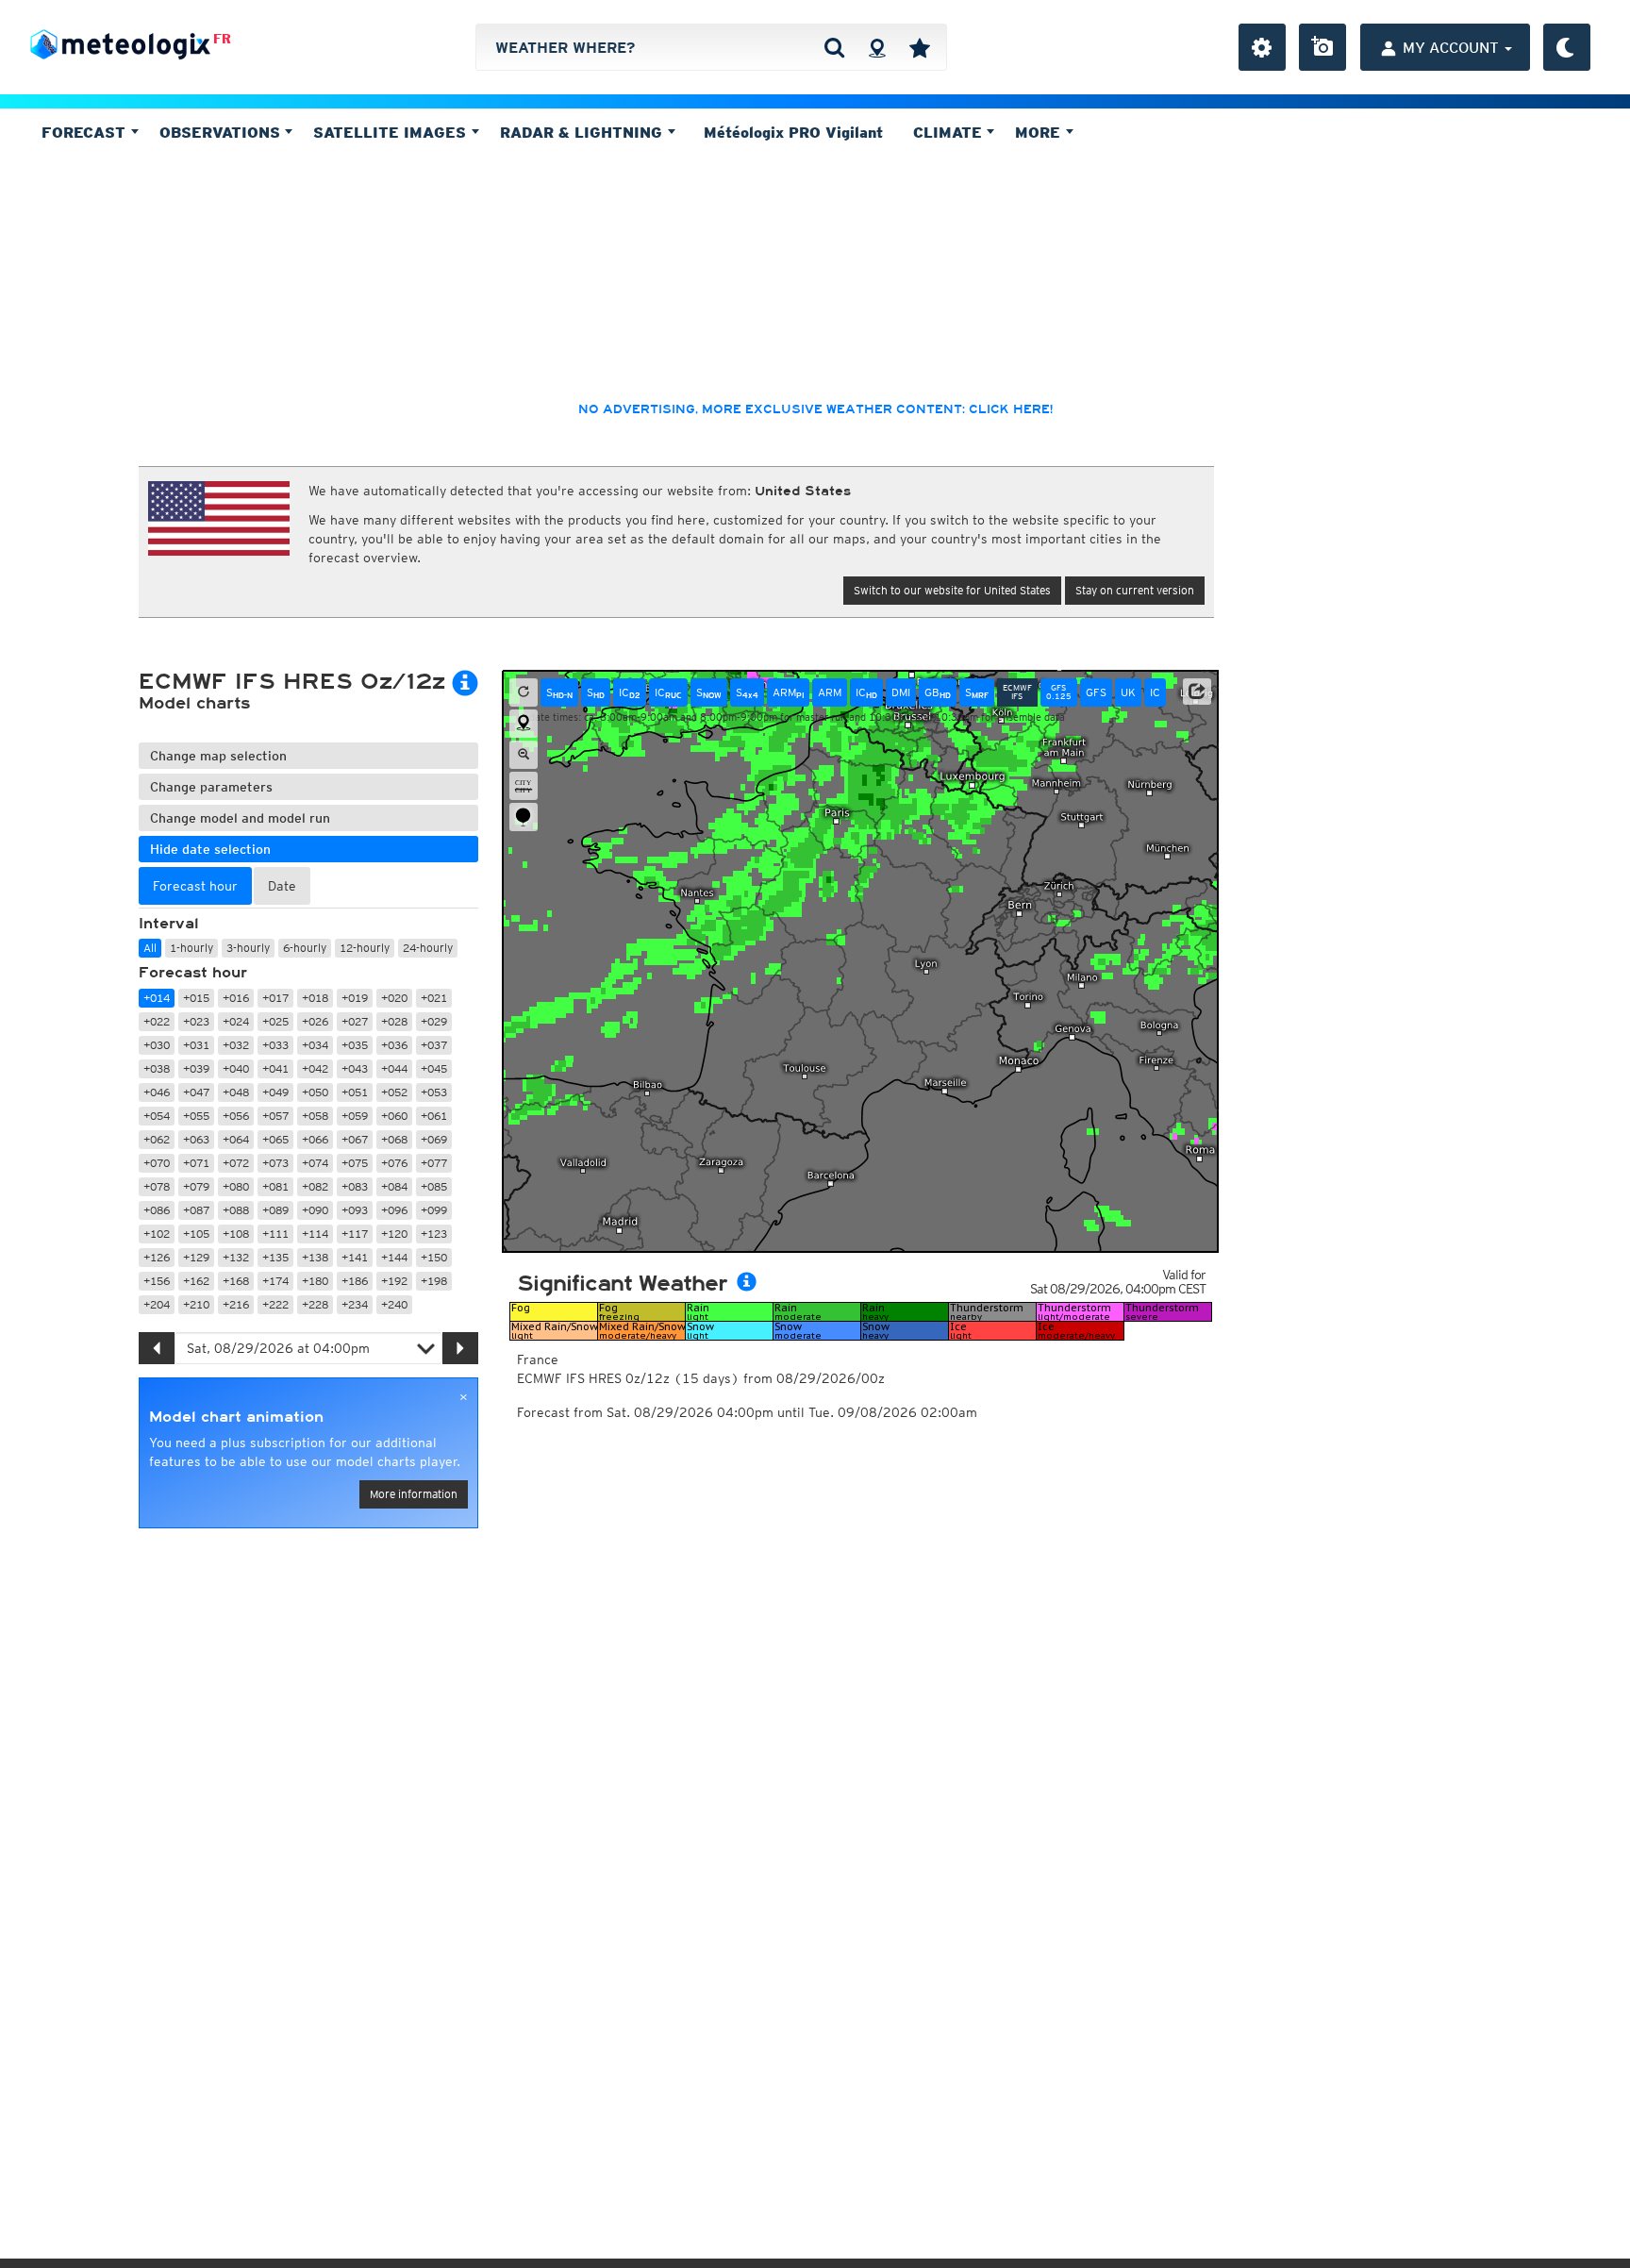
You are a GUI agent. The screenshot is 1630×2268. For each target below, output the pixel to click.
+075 (355, 1163)
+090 (315, 1210)
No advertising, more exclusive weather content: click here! (815, 409)
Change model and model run (240, 818)
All (150, 948)
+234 (355, 1304)
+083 (355, 1186)
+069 (434, 1139)
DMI (901, 692)
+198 (434, 1281)
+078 (157, 1186)
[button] (1197, 692)
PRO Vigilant (793, 132)
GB (938, 692)
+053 (434, 1092)
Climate (950, 132)
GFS (1096, 692)
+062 (157, 1139)
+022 (157, 1021)
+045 (434, 1068)
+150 (434, 1257)
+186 (355, 1281)
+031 (196, 1045)
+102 (157, 1234)
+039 (196, 1068)
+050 (315, 1092)
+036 (394, 1045)
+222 (275, 1304)
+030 (157, 1045)
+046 (157, 1092)
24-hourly (428, 948)
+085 (434, 1186)
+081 (275, 1186)
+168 (236, 1281)
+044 (394, 1068)
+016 (236, 998)
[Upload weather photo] (1322, 47)
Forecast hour (193, 973)
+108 (236, 1234)
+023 (196, 1021)
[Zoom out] (524, 755)
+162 (196, 1281)
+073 (275, 1163)
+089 (275, 1210)
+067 (355, 1139)
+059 (355, 1116)
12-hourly (365, 948)
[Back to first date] (524, 692)
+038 (157, 1068)
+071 (196, 1163)
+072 (236, 1163)
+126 (157, 1257)
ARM (788, 692)
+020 (394, 998)
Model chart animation (236, 1417)
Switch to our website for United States (952, 590)
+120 (394, 1234)
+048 (236, 1092)
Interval (169, 924)
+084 (394, 1186)
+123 (434, 1234)
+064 (236, 1139)
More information (414, 1494)
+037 (434, 1045)
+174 (275, 1281)
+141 (355, 1257)
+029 (434, 1021)
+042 (315, 1068)
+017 (275, 998)
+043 (355, 1068)
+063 (196, 1139)
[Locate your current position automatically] (877, 47)
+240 (394, 1304)
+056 (236, 1116)
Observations (222, 132)
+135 (275, 1257)
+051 (355, 1092)
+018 (315, 998)
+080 (236, 1186)
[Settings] (1262, 47)
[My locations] (920, 47)
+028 (394, 1021)
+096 (394, 1210)
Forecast (86, 132)
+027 (355, 1021)
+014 (157, 998)
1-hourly (191, 948)
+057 (275, 1116)
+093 (355, 1210)
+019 (355, 998)
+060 (394, 1116)
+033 (275, 1045)
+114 (315, 1234)
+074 (315, 1163)
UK (1128, 692)
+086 (157, 1210)
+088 (236, 1210)
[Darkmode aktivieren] (1567, 47)
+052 (394, 1092)
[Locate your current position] (524, 724)
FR (222, 39)
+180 (315, 1281)
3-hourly (248, 948)
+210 (196, 1304)
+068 (394, 1139)
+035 (355, 1045)
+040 (236, 1068)
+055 (196, 1116)
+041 (275, 1068)
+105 (196, 1234)
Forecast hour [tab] (195, 886)
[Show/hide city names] (524, 786)
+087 (196, 1210)
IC (630, 692)
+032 (236, 1045)
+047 (196, 1092)
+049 (275, 1092)
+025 (275, 1021)
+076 (394, 1163)
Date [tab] (282, 886)
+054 (157, 1116)
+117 (355, 1234)
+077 (434, 1163)
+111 (275, 1234)
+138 (315, 1257)
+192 (394, 1281)
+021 (434, 998)
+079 (196, 1186)
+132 (236, 1257)
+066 (315, 1139)
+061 (434, 1116)
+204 (157, 1304)
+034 (315, 1045)
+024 (236, 1021)
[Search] (834, 47)
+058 (315, 1116)
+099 (434, 1210)
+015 (196, 998)
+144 (394, 1257)
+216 (236, 1304)
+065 (275, 1139)
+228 (315, 1304)
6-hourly (305, 948)
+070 (157, 1163)
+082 (315, 1186)
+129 (196, 1257)
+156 (157, 1281)
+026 (315, 1021)
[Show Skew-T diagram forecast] (524, 817)
